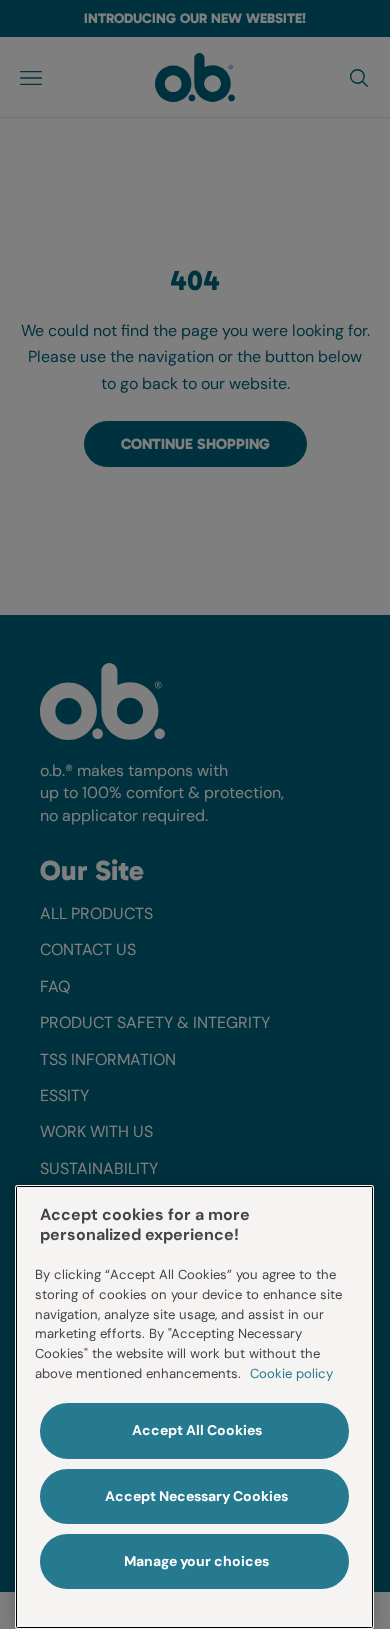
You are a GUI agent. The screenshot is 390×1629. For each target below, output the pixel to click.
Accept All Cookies (197, 1430)
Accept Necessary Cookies (196, 1496)
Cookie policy (291, 1373)
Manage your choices (196, 1561)
